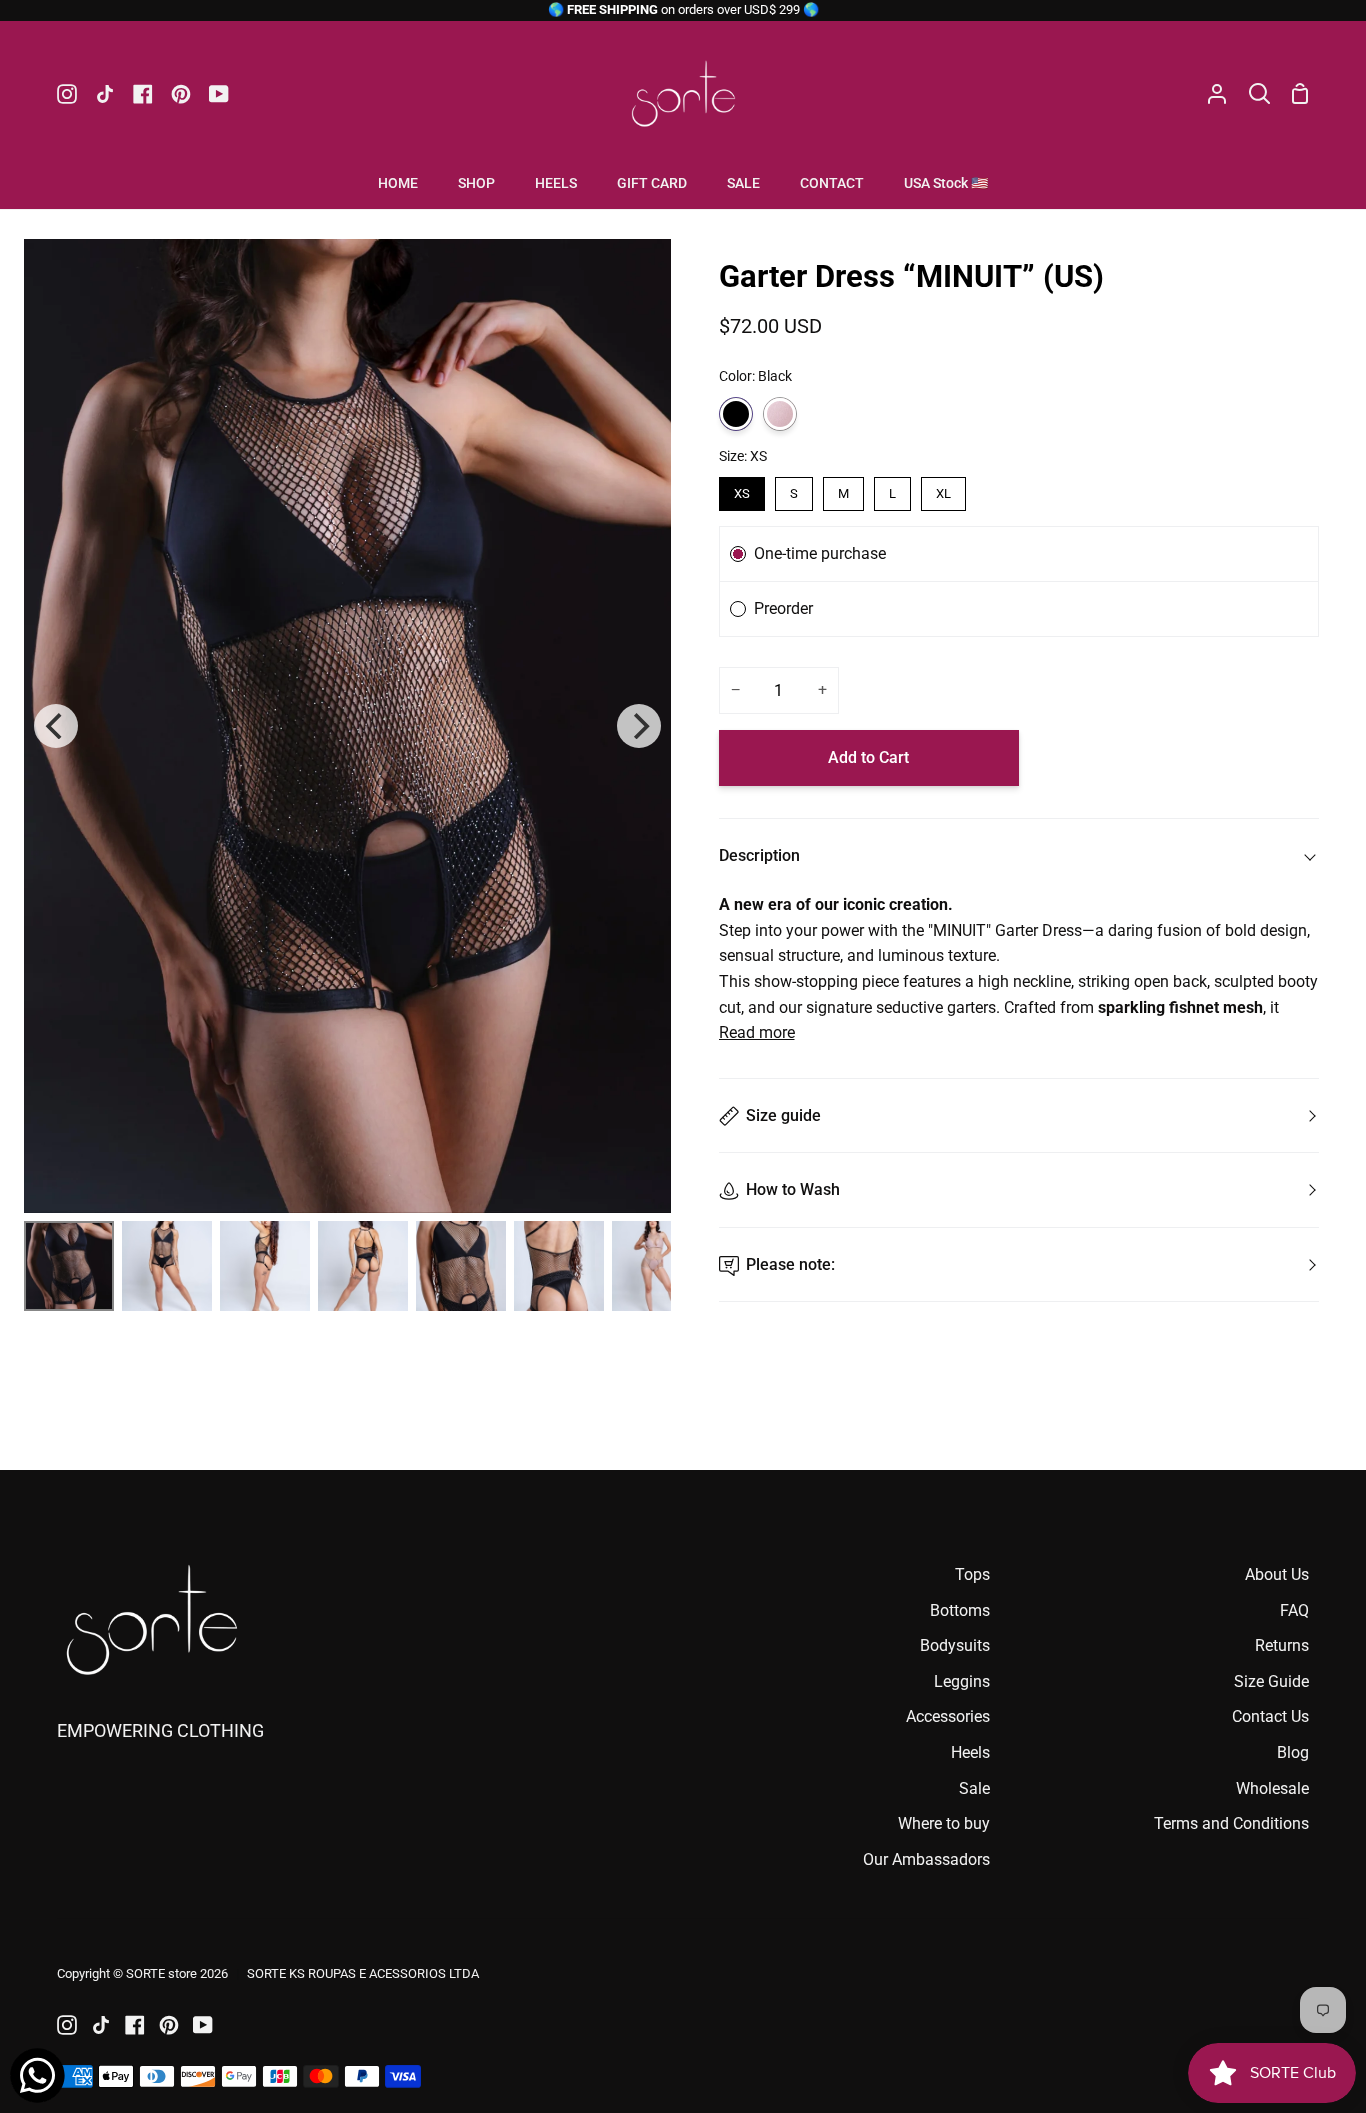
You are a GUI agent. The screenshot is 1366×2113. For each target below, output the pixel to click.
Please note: (790, 1264)
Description (759, 855)
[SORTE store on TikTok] (101, 2025)
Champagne (780, 414)
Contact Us (1270, 1716)
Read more (757, 1032)
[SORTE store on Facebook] (135, 2025)
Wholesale (1272, 1788)
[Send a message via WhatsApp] (37, 2075)
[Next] (639, 726)
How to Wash (793, 1189)
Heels (970, 1752)
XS (742, 493)
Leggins (962, 1681)
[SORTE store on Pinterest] (169, 2025)
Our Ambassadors (926, 1859)
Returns (1282, 1645)
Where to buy (944, 1823)
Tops (972, 1574)
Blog (1293, 1752)
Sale (974, 1788)
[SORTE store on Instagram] (67, 2025)
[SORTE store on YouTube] (203, 2025)
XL (943, 493)
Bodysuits (955, 1645)
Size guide (783, 1115)
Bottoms (960, 1610)
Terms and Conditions (1231, 1823)
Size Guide (1271, 1681)
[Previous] (56, 726)
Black (736, 414)
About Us (1277, 1574)
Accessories (948, 1716)
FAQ (1294, 1610)
